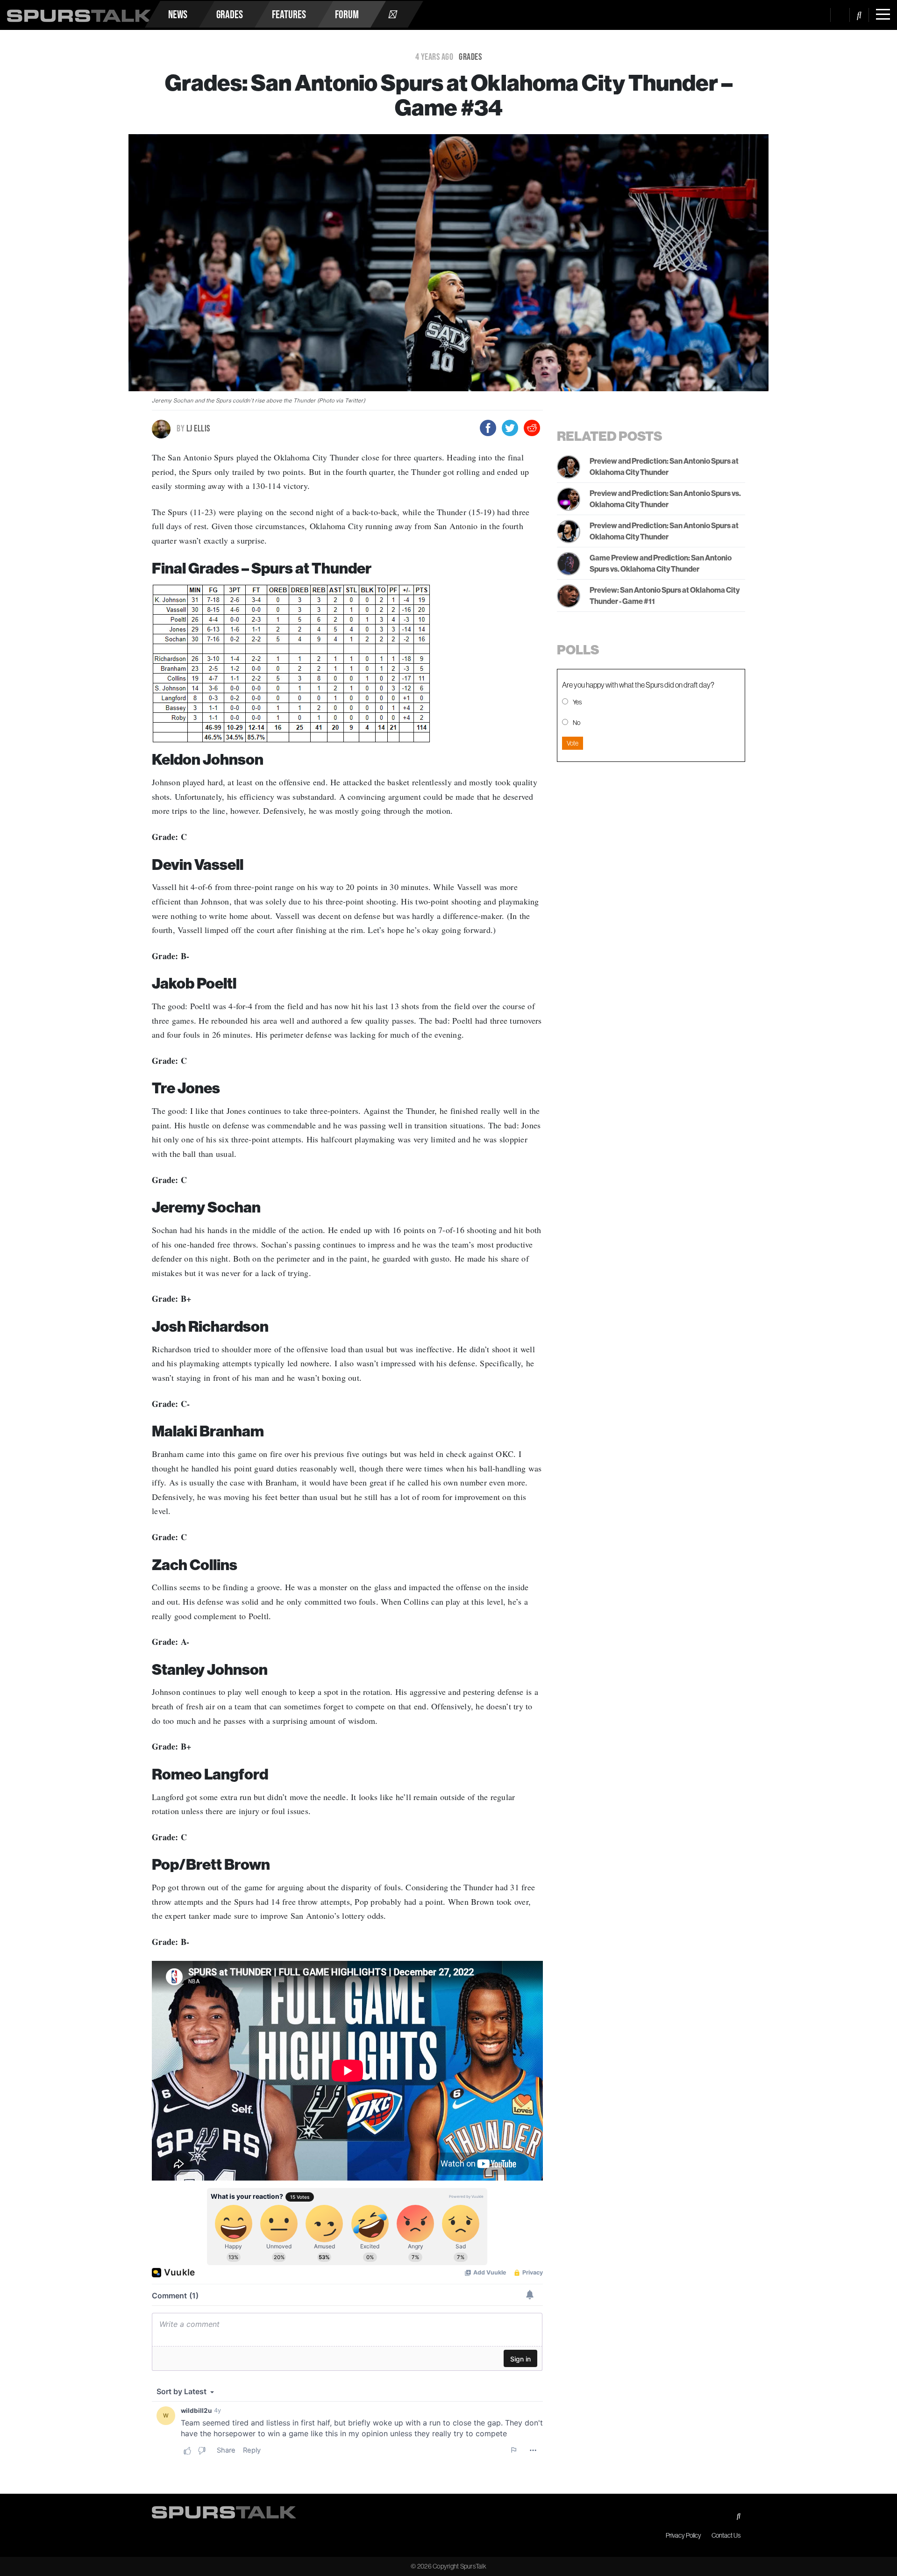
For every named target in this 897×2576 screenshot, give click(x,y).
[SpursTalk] (79, 12)
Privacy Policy (683, 2535)
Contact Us (726, 2535)
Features (289, 14)
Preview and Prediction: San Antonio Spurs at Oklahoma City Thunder (664, 466)
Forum (347, 14)
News (178, 14)
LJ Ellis (193, 428)
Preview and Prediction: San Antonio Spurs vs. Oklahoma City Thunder (665, 499)
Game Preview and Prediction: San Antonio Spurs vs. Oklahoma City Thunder (661, 563)
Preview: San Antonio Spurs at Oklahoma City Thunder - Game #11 (665, 596)
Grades (230, 14)
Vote (573, 743)
